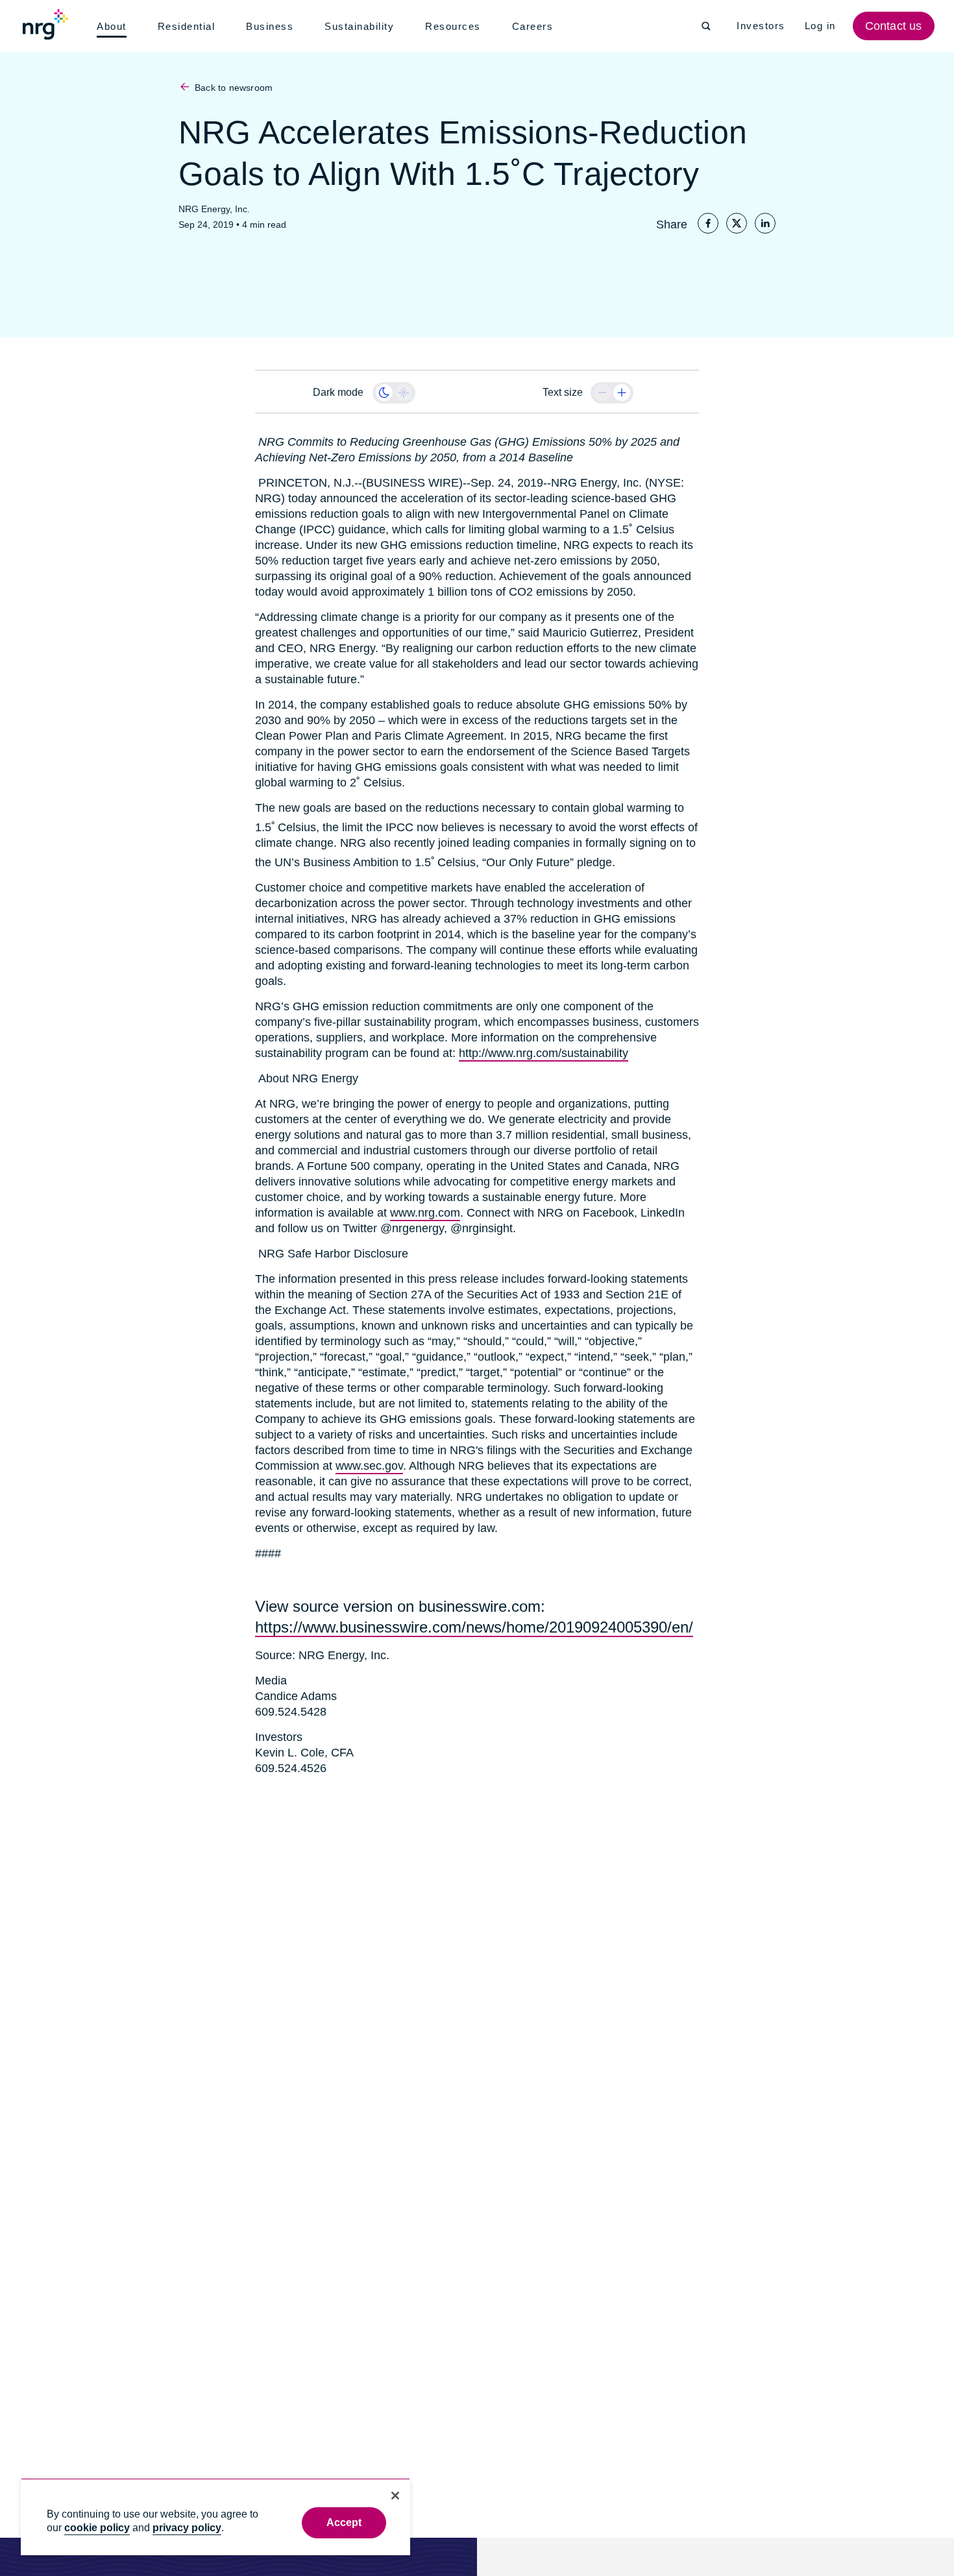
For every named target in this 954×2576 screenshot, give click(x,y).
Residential (189, 27)
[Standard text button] (602, 393)
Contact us (895, 26)
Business (272, 27)
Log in (822, 26)
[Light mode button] (404, 393)
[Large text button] (622, 393)
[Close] (395, 2496)
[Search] (706, 26)
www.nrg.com (349, 1213)
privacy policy (187, 2528)
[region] (215, 2517)
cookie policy (97, 2528)
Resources (457, 27)
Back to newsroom (233, 88)
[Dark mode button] (384, 393)
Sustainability (362, 27)
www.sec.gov (367, 1466)
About (113, 27)
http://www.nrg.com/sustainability (543, 1053)
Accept (344, 2522)
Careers (536, 27)
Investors (762, 26)
